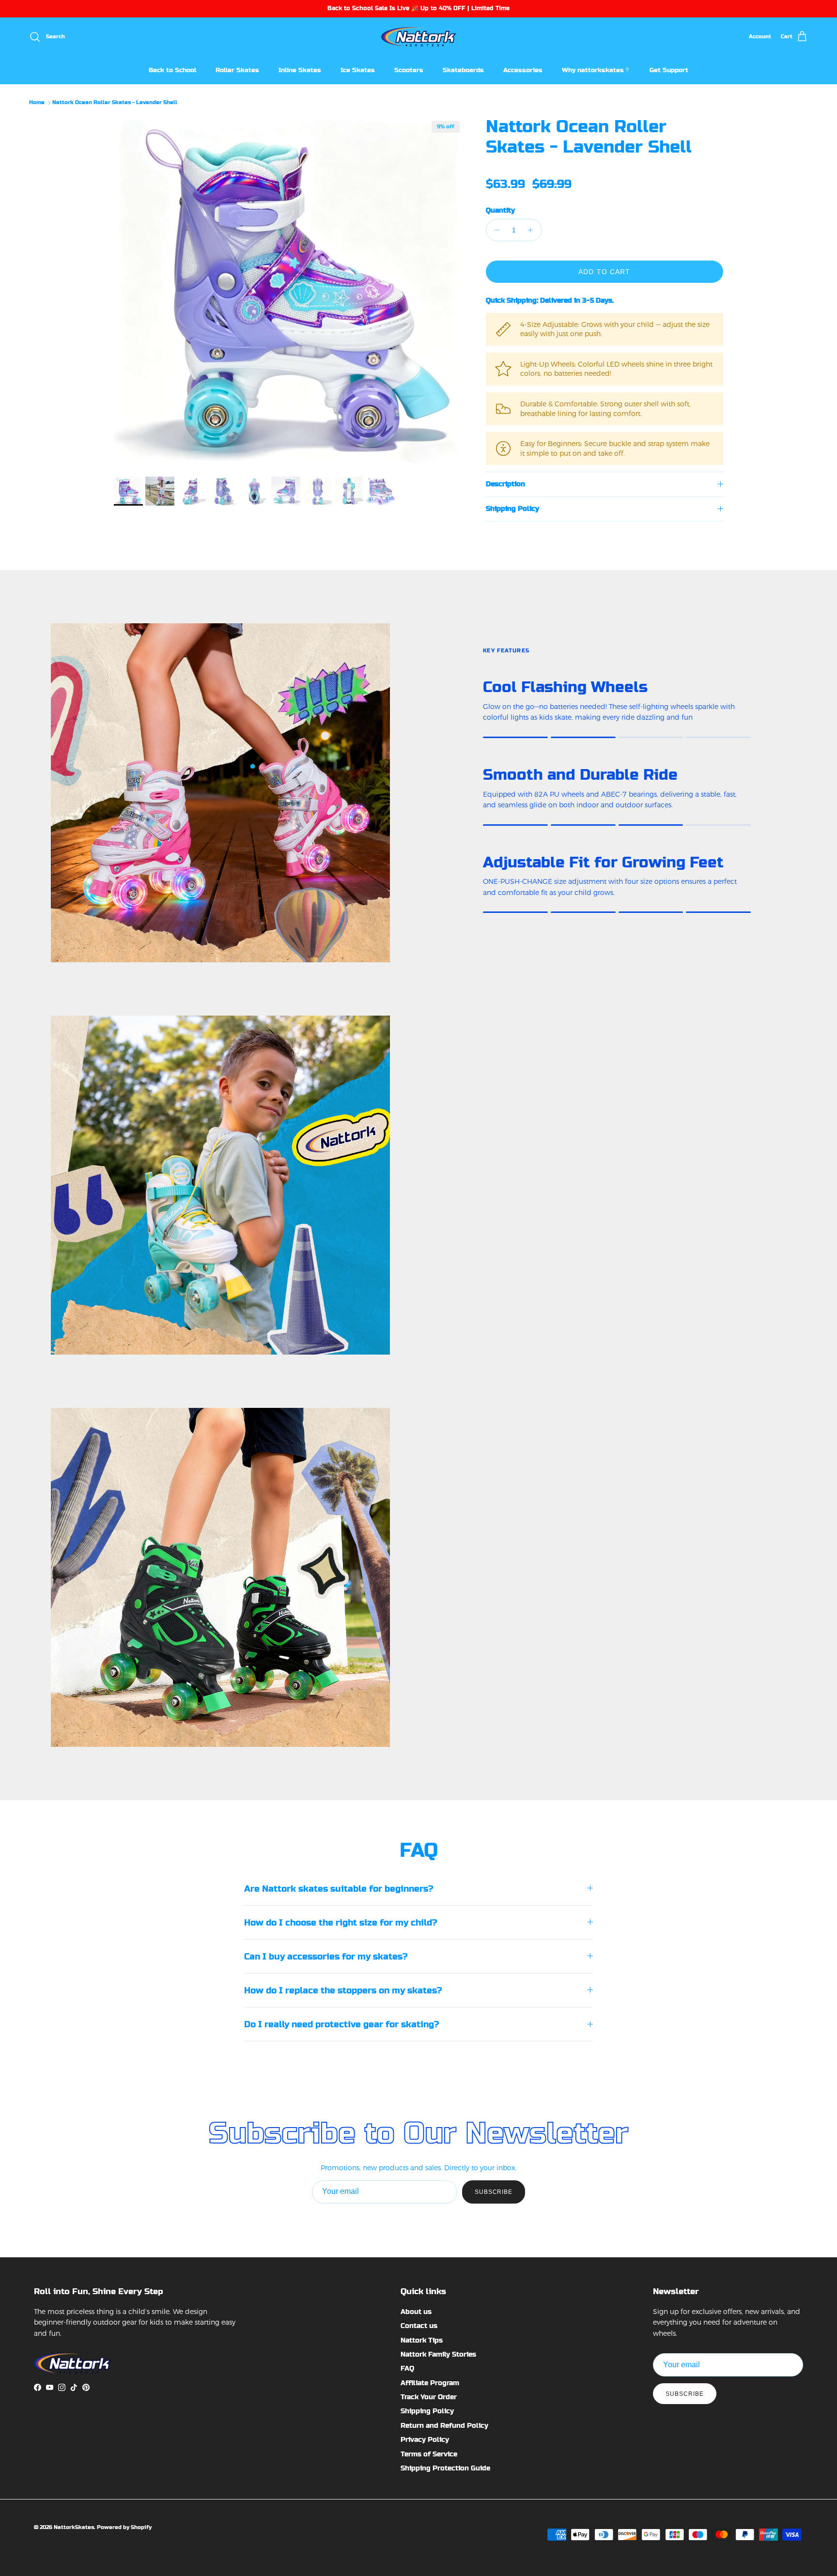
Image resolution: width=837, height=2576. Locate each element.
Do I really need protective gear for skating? (341, 2024)
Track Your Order (429, 2397)
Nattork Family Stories (438, 2354)
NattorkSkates (74, 2527)
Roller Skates (237, 70)
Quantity (500, 210)
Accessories (523, 70)
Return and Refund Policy (444, 2425)
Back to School (172, 70)
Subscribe (494, 2192)
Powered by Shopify (124, 2527)
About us (416, 2312)
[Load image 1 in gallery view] (289, 292)
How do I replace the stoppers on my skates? (343, 1990)
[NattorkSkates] (419, 37)
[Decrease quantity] (495, 230)
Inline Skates (300, 70)
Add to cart (604, 272)
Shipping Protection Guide (445, 2468)
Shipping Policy (512, 509)
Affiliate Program (430, 2383)
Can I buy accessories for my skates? (326, 1956)
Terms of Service (429, 2454)
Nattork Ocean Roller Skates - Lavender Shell (115, 103)
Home (37, 103)
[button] (496, 170)
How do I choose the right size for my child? (341, 1922)
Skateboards (463, 70)
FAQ (407, 2368)
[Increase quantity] (533, 230)
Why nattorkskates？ (596, 70)
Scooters (409, 70)
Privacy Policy (425, 2439)
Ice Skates (358, 70)
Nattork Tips (422, 2340)
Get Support (669, 70)
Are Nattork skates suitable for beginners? (339, 1889)
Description (505, 484)
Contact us (419, 2326)
